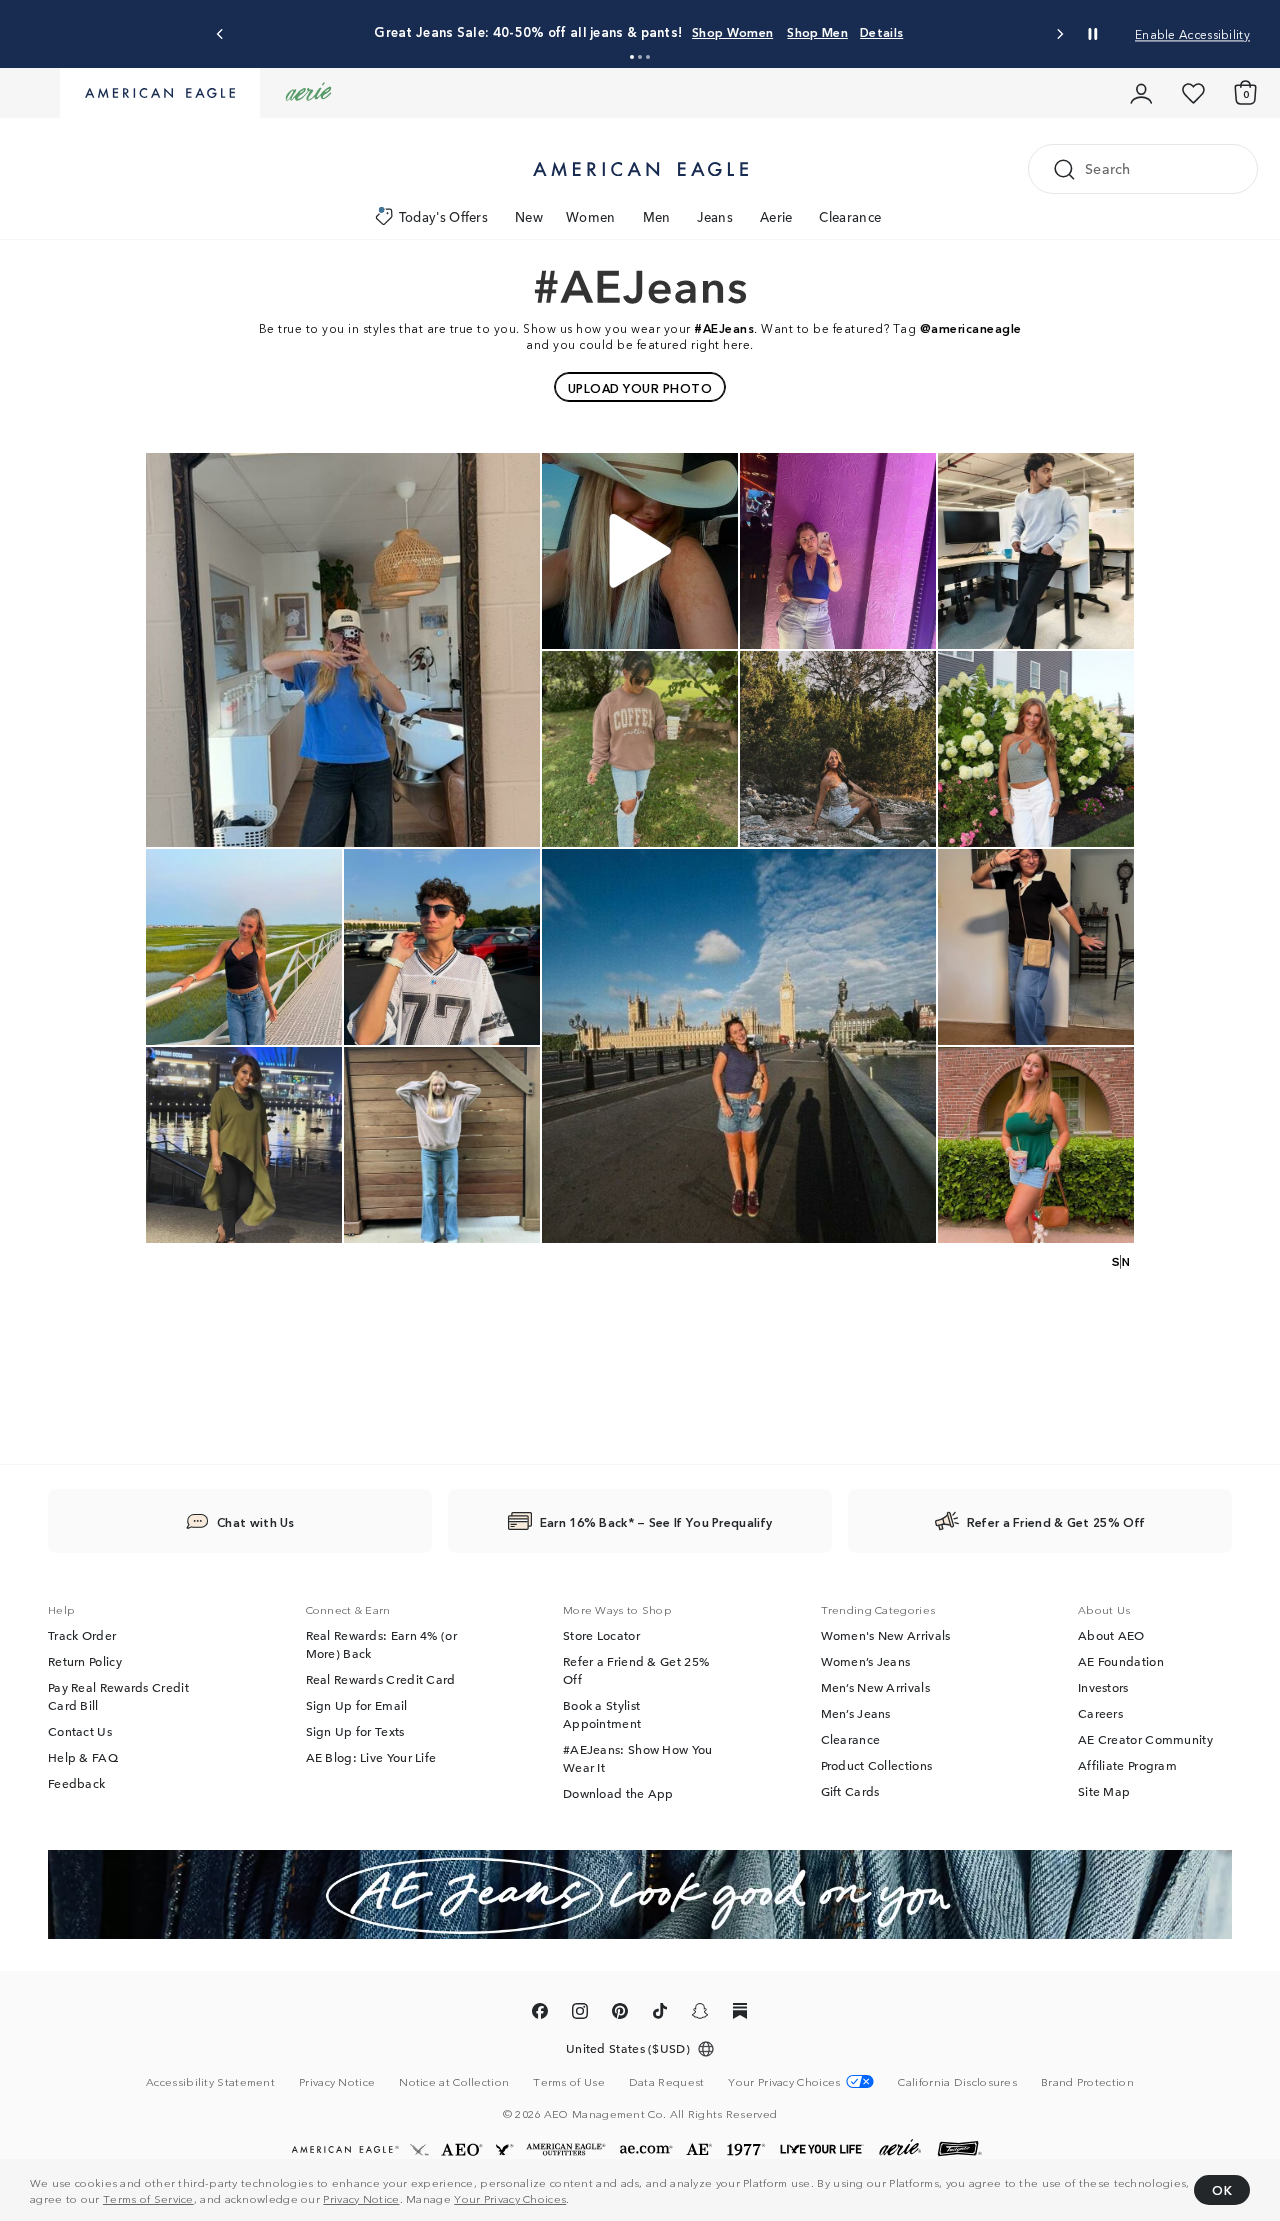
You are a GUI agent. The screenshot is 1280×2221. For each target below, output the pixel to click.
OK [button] (1222, 2189)
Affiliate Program (1127, 1765)
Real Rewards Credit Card (381, 1679)
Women (591, 216)
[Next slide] (1059, 34)
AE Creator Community (1145, 1739)
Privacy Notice (361, 2198)
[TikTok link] (660, 2014)
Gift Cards (850, 1791)
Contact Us (80, 1731)
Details (881, 31)
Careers (1100, 1713)
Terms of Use (569, 2081)
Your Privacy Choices (510, 2198)
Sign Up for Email (357, 1705)
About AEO (1111, 1635)
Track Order (82, 1635)
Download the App (618, 1793)
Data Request (667, 2081)
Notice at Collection (454, 2081)
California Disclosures (957, 2081)
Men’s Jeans (856, 1713)
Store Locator (601, 1635)
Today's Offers (443, 216)
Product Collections (877, 1765)
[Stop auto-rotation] (1093, 34)
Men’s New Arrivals (875, 1687)
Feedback (76, 1783)
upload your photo (640, 387)
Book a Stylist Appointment (602, 1714)
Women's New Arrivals (886, 1635)
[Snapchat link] (700, 2014)
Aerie (776, 216)
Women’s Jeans (866, 1661)
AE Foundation (1121, 1661)
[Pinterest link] (620, 2014)
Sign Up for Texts (355, 1731)
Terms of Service (148, 2198)
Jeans (715, 216)
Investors (1103, 1687)
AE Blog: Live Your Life (371, 1757)
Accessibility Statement (210, 2081)
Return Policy (85, 1661)
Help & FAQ (83, 1757)
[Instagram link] (580, 2014)
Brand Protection (1087, 2081)
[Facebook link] (540, 2014)
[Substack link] (740, 2014)
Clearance (850, 216)
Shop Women (732, 31)
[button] (632, 57)
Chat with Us (256, 1521)
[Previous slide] (220, 34)
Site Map (1104, 1791)
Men (657, 216)
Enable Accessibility (1192, 33)
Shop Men (817, 31)
